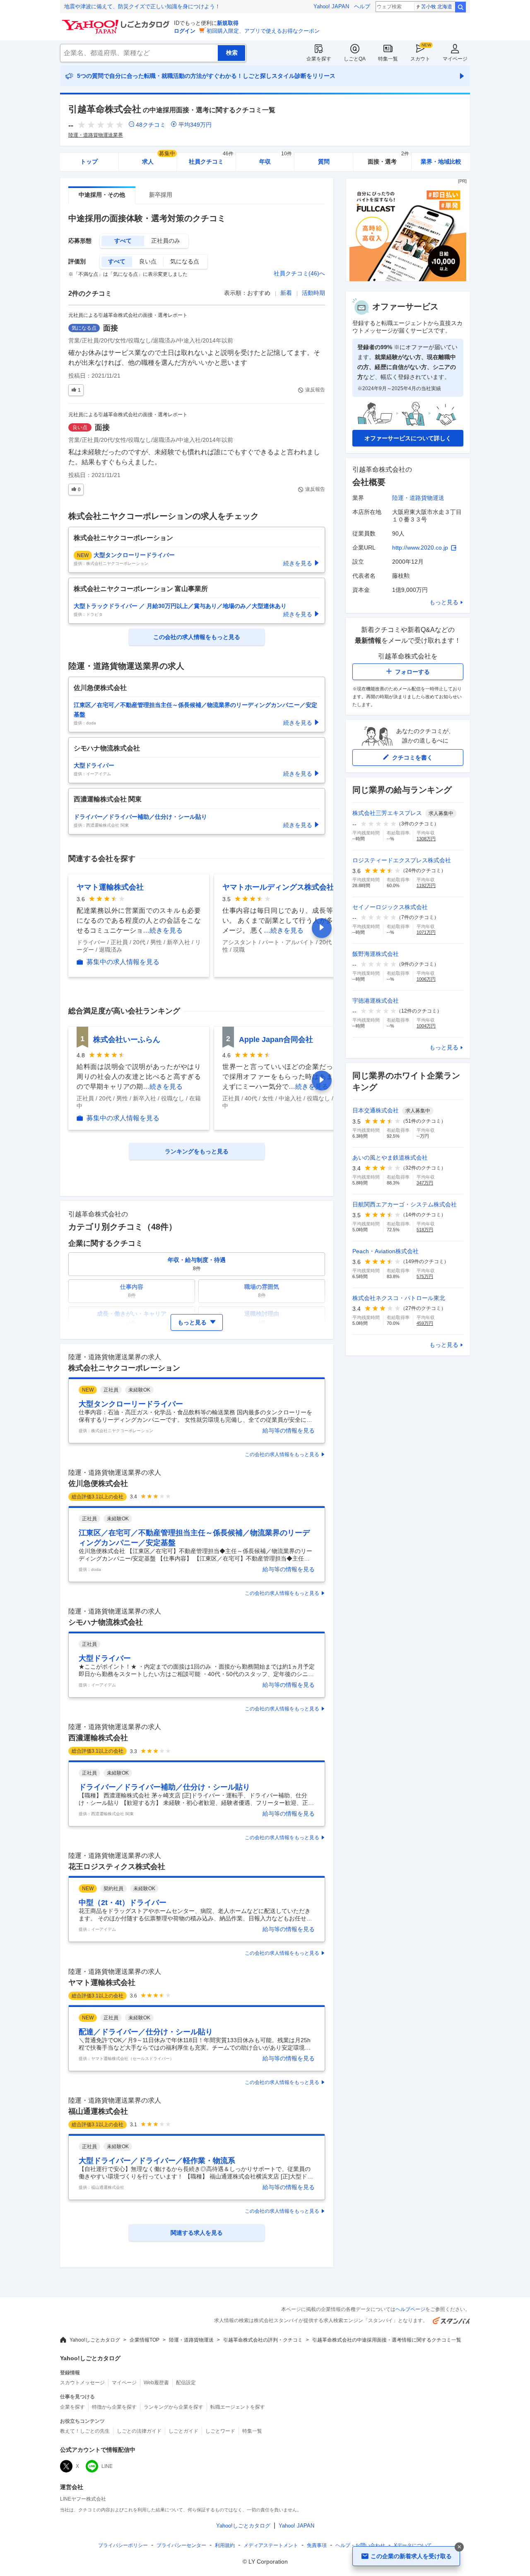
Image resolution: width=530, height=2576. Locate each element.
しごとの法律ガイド (139, 2431)
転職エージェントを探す (238, 2407)
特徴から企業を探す (114, 2407)
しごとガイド (183, 2431)
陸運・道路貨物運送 (418, 498)
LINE (107, 2466)
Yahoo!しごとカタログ (95, 2340)
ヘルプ (362, 6)
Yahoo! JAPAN (331, 6)
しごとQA (355, 59)
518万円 (425, 1230)
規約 (225, 2545)
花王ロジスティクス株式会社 (117, 1867)
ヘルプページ (410, 2309)
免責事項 (317, 2545)
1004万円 (426, 1026)
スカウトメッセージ (82, 2383)
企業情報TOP (145, 2340)
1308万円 (426, 839)
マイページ (455, 59)
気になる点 (185, 261)
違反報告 (315, 390)
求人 (159, 159)
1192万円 (426, 885)
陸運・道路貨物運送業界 (96, 135)
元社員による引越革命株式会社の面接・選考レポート (128, 315)
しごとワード (220, 2431)
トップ (89, 162)
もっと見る (444, 602)
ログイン (185, 31)
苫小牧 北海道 (437, 7)
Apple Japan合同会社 (276, 1040)
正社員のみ (166, 241)
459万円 (425, 1323)
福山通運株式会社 (98, 2111)
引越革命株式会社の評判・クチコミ (263, 2340)
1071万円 (426, 932)
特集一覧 (388, 59)
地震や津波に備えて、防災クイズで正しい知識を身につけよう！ (142, 6)
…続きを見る (163, 930)
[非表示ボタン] (459, 2547)
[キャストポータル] (408, 279)
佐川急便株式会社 (98, 1483)
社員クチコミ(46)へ (299, 273)
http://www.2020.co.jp (420, 548)
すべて (123, 241)
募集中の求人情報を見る (123, 962)
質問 (324, 162)
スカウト (420, 59)
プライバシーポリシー (123, 2545)
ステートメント (271, 2545)
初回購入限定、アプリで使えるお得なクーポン (263, 31)
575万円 (425, 1276)
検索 (460, 7)
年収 (276, 159)
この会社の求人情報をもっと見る (282, 1454)
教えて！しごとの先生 (85, 2431)
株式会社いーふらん (127, 1040)
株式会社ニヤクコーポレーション (124, 1368)
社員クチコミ (211, 159)
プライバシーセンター (181, 2545)
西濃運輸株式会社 (98, 1738)
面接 (111, 328)
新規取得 (228, 23)
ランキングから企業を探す (173, 2407)
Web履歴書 (156, 2383)
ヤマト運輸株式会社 (110, 887)
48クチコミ (151, 125)
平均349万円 (195, 125)
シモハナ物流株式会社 (106, 1622)
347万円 (425, 1183)
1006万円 (426, 979)
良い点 (148, 261)
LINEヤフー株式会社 (83, 2499)
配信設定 (186, 2383)
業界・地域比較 (441, 162)
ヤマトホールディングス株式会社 (278, 887)
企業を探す (319, 59)
